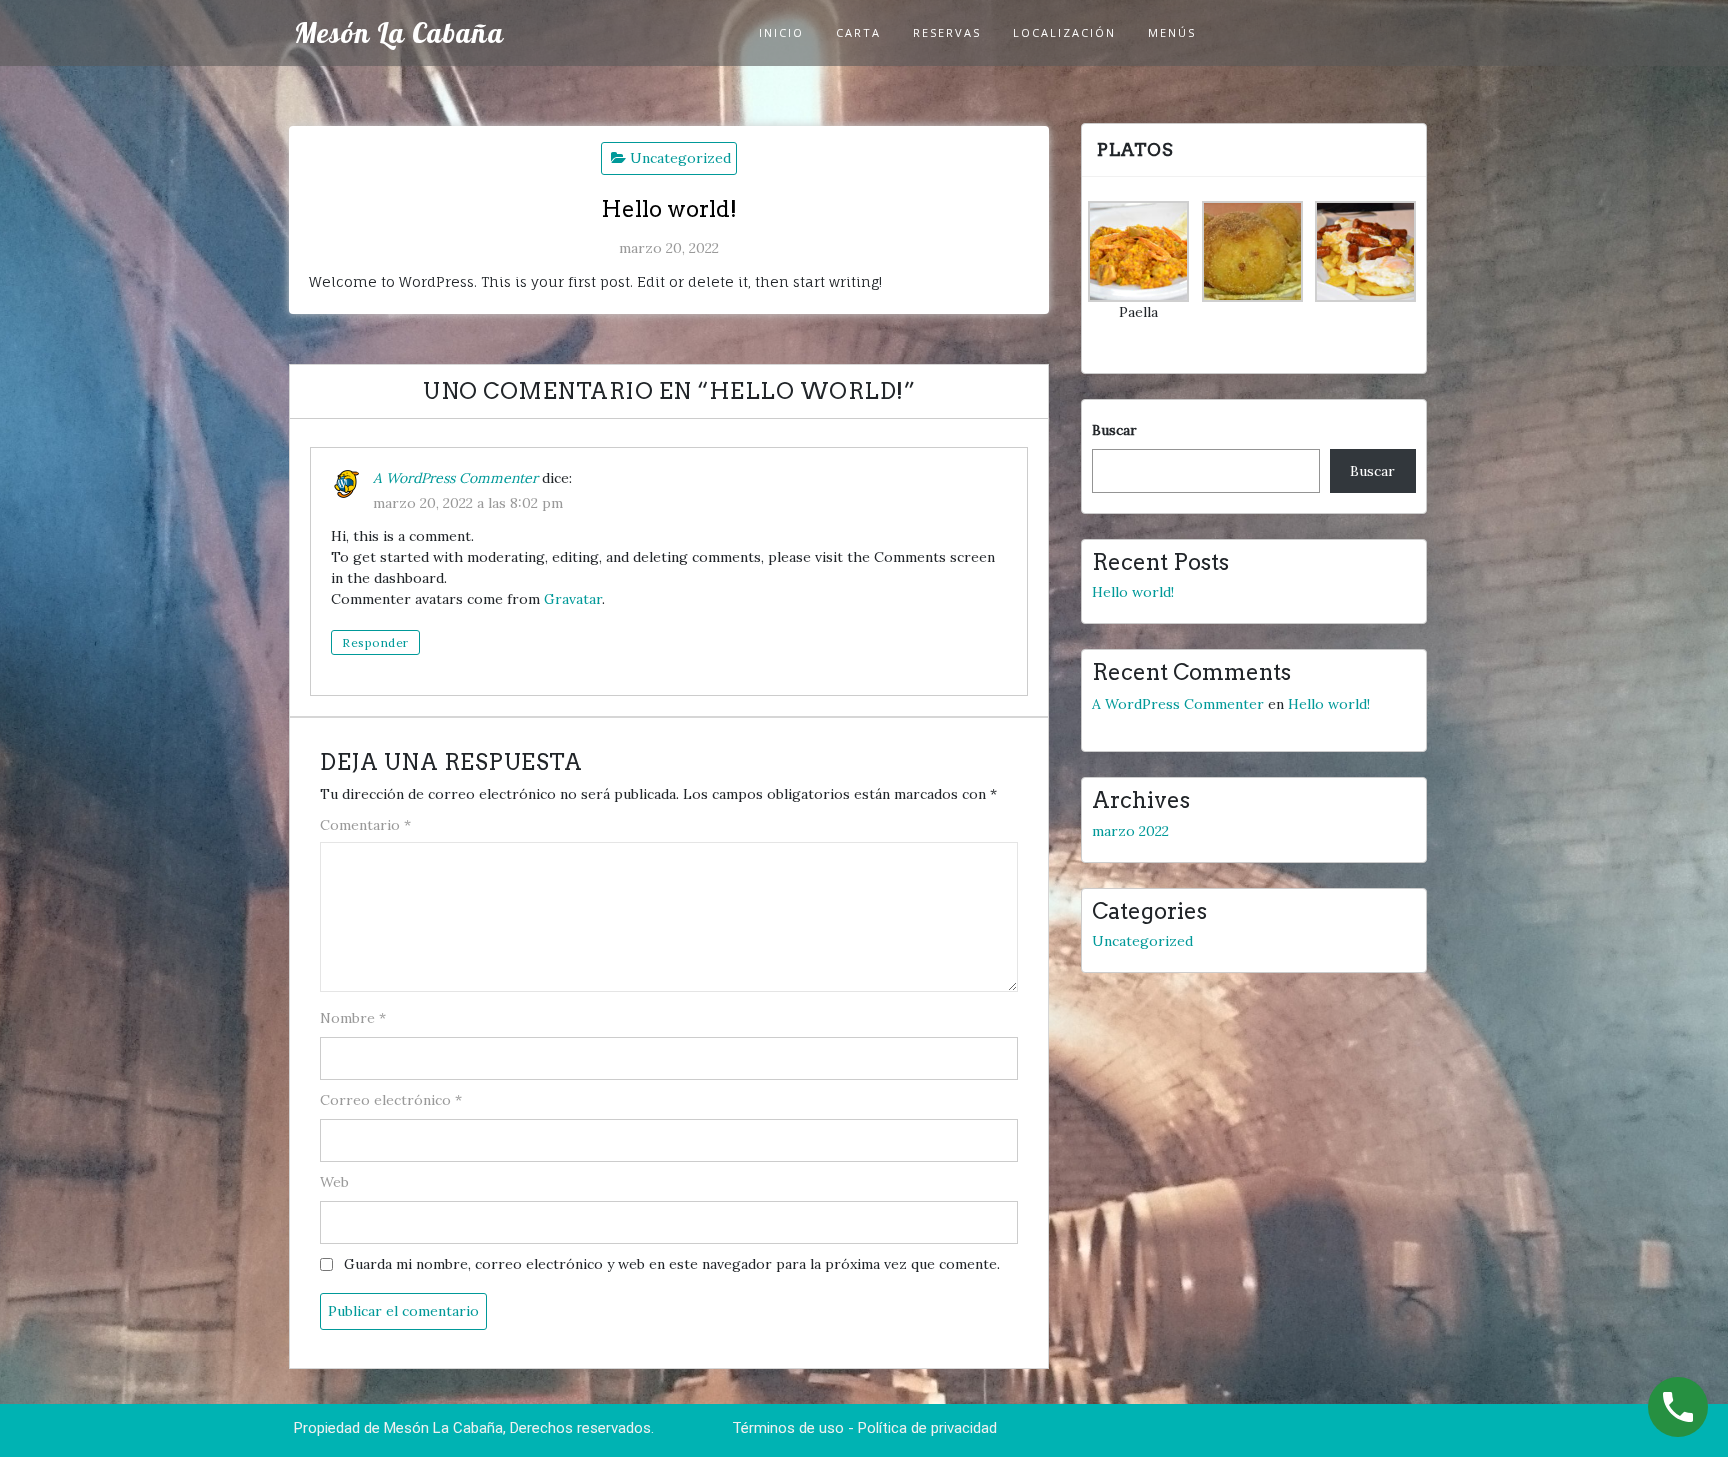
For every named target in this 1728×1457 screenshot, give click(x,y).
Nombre (353, 1018)
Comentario (365, 825)
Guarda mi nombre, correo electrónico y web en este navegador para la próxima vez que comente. (672, 1264)
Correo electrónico (391, 1100)
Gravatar (573, 599)
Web (334, 1182)
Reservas (947, 32)
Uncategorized (680, 158)
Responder (375, 642)
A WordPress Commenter (455, 478)
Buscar (1114, 430)
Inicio (781, 32)
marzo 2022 (1130, 831)
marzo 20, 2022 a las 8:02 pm (468, 503)
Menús (1172, 32)
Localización (1064, 32)
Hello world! (1133, 592)
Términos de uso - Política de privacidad (864, 1428)
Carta (858, 32)
